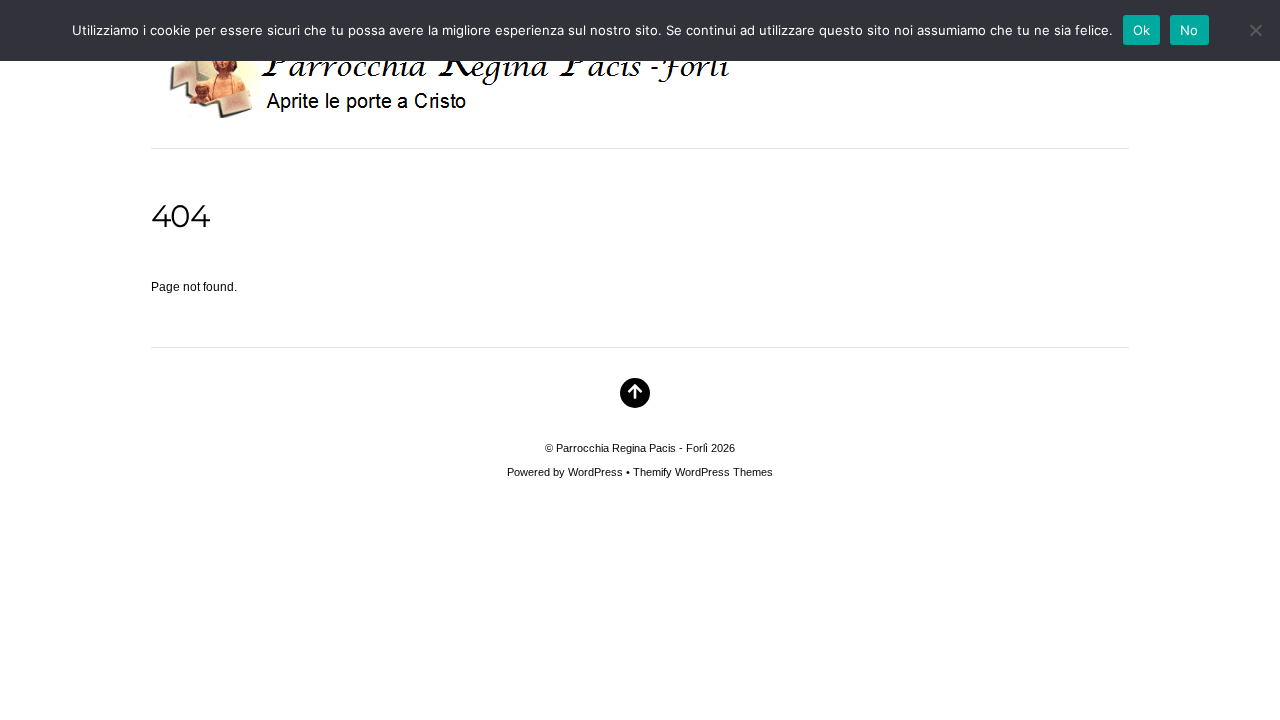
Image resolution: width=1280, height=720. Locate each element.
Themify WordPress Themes (703, 472)
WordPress (595, 472)
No (1189, 30)
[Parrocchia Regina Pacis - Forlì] (475, 107)
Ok (1142, 30)
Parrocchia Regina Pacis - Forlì (632, 448)
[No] (1255, 30)
